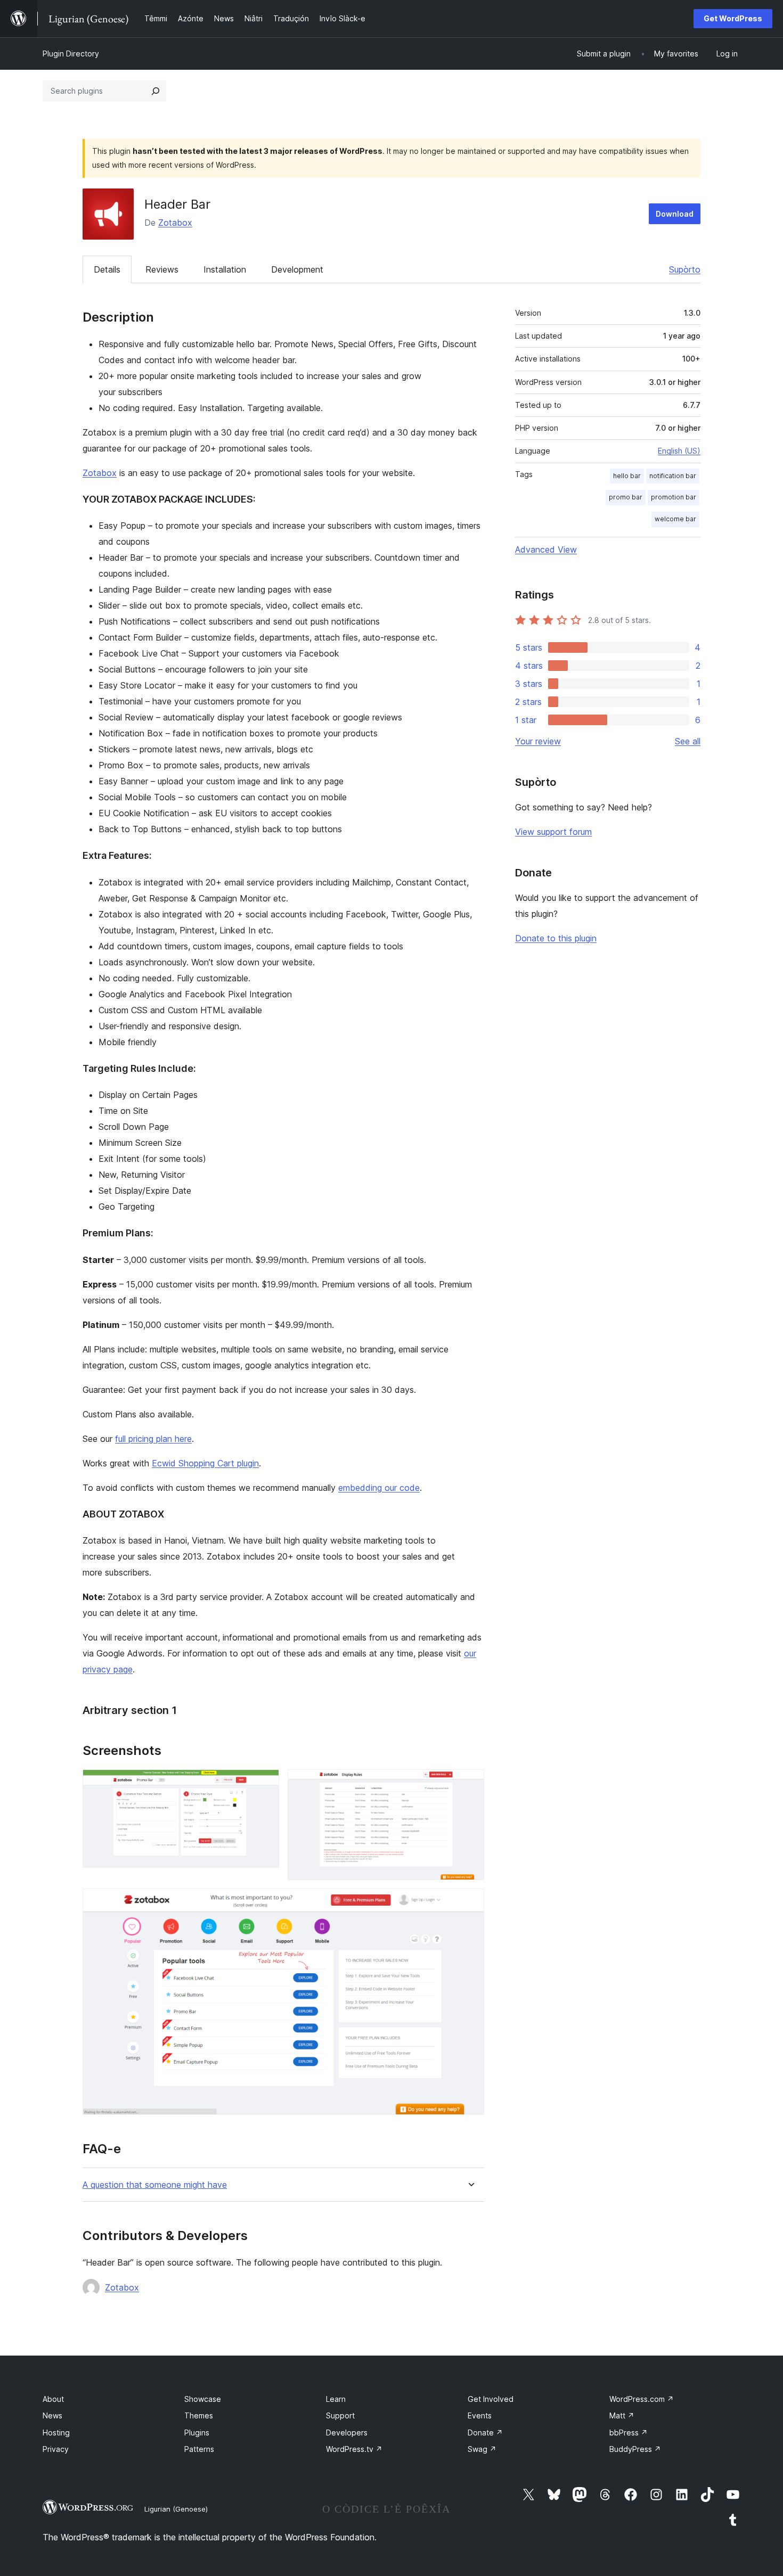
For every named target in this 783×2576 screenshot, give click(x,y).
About (53, 2399)
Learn (336, 2399)
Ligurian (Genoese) (176, 2509)
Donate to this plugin (556, 938)
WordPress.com (642, 2399)
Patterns (199, 2449)
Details (107, 269)
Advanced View (546, 549)
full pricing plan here (153, 1439)
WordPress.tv (354, 2449)
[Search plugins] (156, 91)
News (52, 2415)
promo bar (626, 497)
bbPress (629, 2433)
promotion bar (674, 497)
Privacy (56, 2449)
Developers (347, 2433)
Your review (538, 741)
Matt (622, 2415)
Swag (482, 2449)
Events (480, 2415)
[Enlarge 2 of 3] (470, 1784)
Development (297, 269)
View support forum (553, 832)
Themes (199, 2415)
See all (688, 741)
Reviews (162, 269)
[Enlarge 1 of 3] (265, 1784)
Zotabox (175, 223)
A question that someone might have (155, 2185)
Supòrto (685, 269)
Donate (485, 2433)
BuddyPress (635, 2449)
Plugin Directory (71, 54)
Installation (225, 269)
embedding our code (379, 1488)
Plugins (197, 2433)
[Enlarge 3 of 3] (470, 1903)
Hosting (56, 2433)
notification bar (673, 476)
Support (340, 2415)
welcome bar (675, 519)
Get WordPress (733, 18)
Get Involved (491, 2399)
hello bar (627, 476)
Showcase (203, 2399)
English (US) (679, 451)
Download (675, 214)
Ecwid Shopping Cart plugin (205, 1463)
